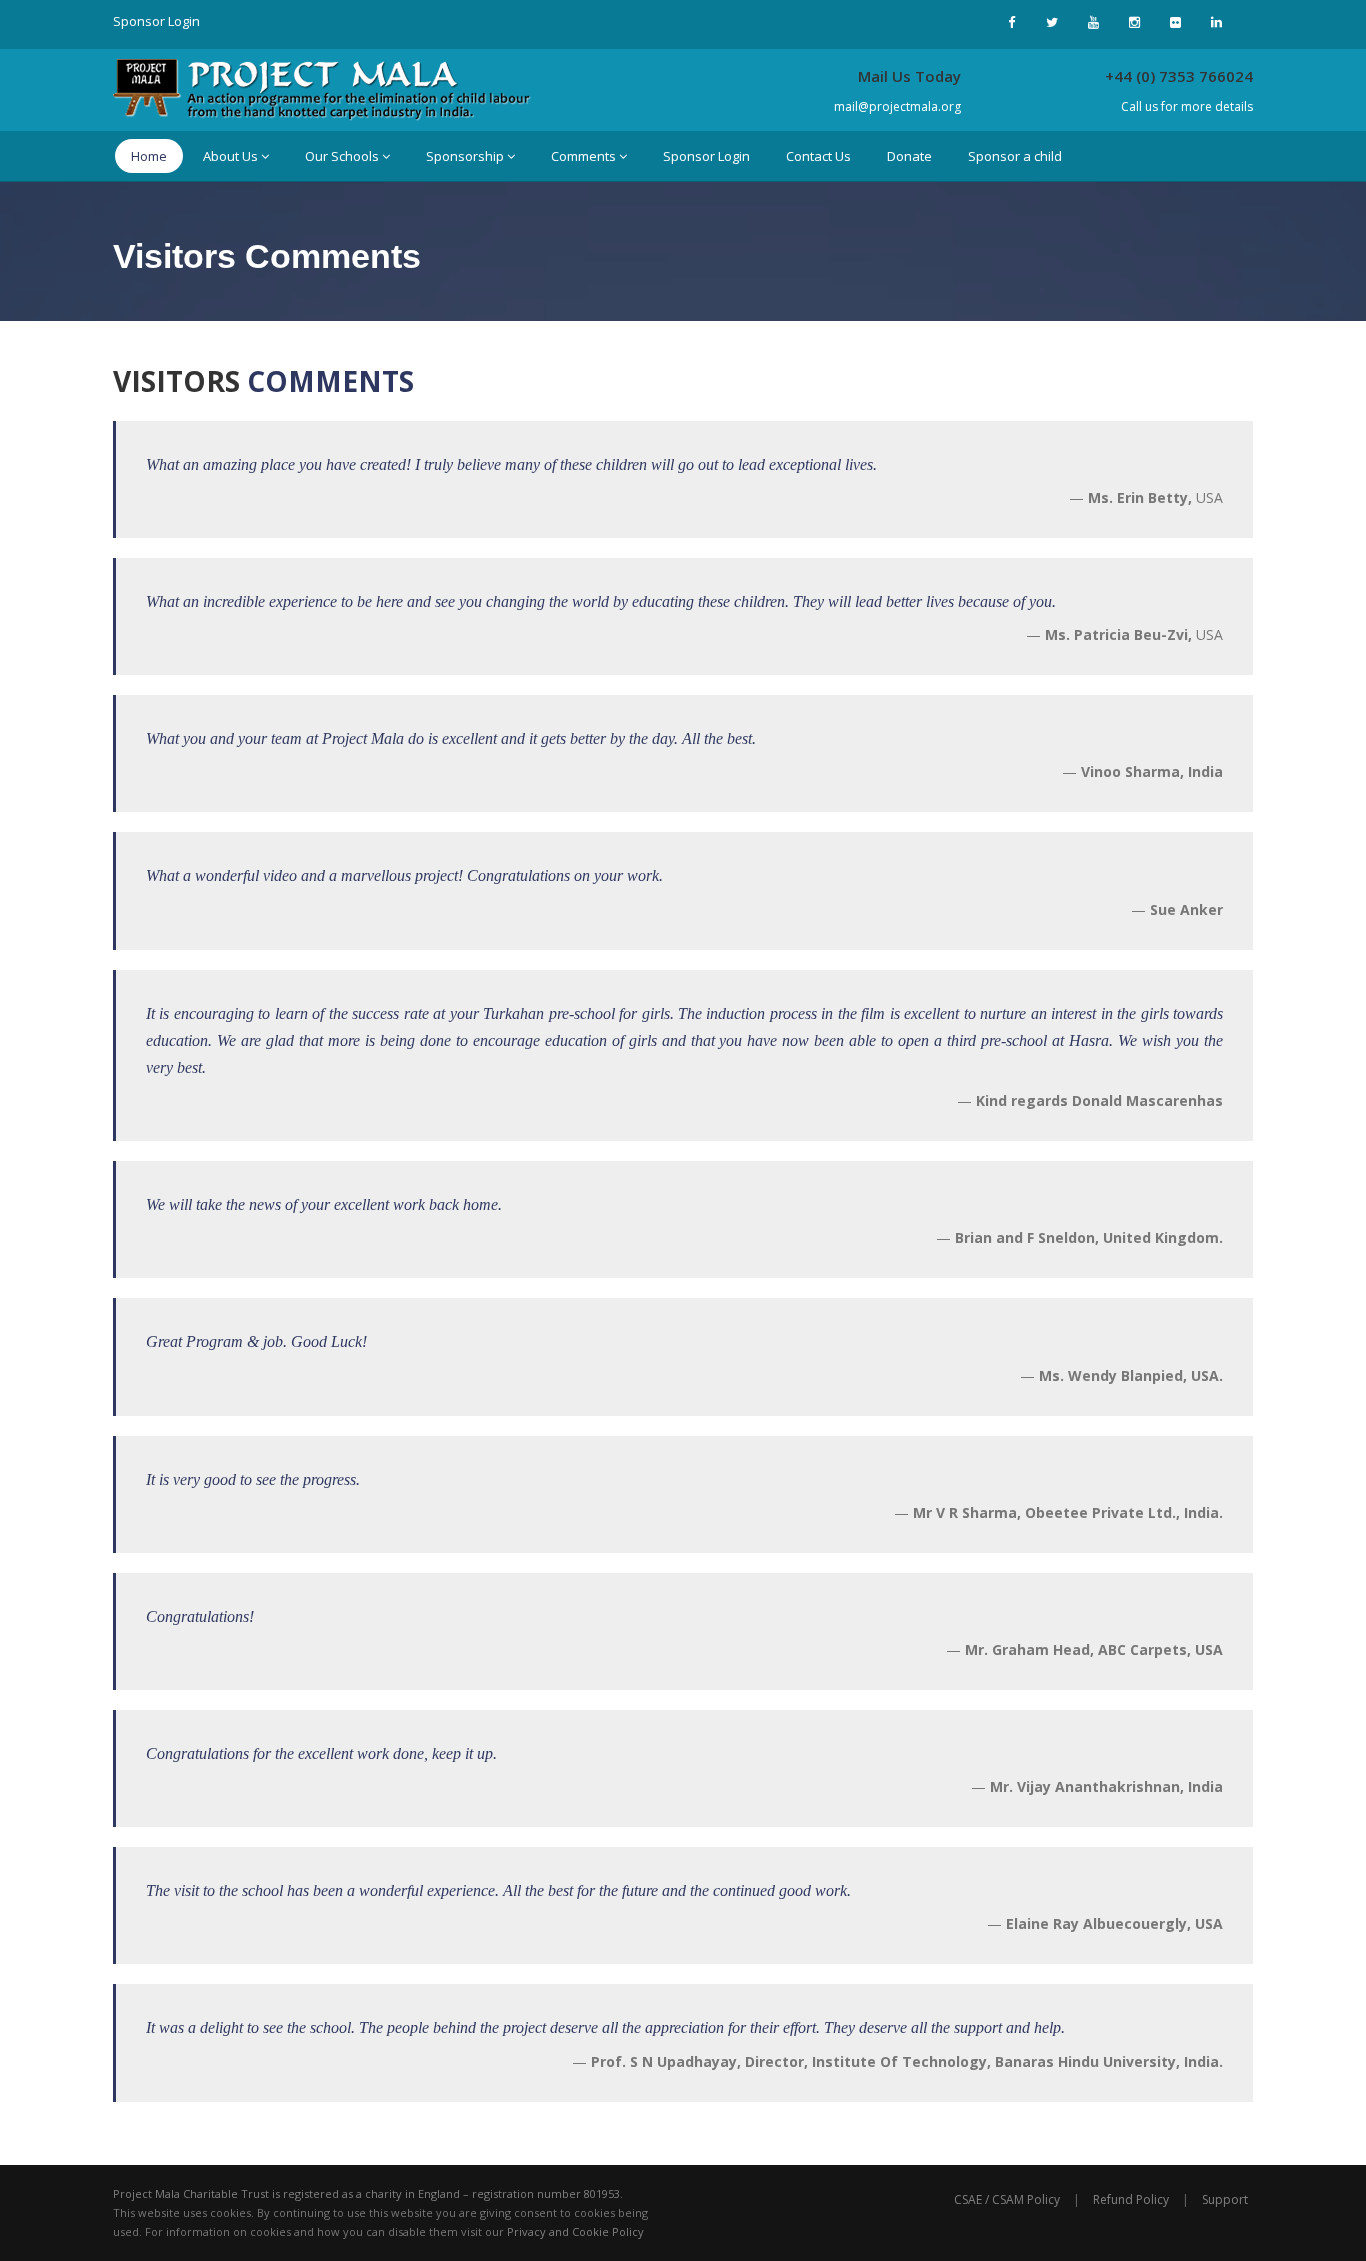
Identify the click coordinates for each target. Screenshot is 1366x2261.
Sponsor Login (156, 21)
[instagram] (1134, 22)
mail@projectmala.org (897, 106)
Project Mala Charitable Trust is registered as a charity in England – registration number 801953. (368, 2193)
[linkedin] (1216, 22)
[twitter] (1052, 22)
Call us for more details (1187, 106)
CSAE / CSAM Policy (1007, 2199)
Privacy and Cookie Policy (575, 2231)
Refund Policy (1131, 2199)
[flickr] (1175, 22)
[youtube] (1093, 22)
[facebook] (1011, 22)
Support (1225, 2199)
